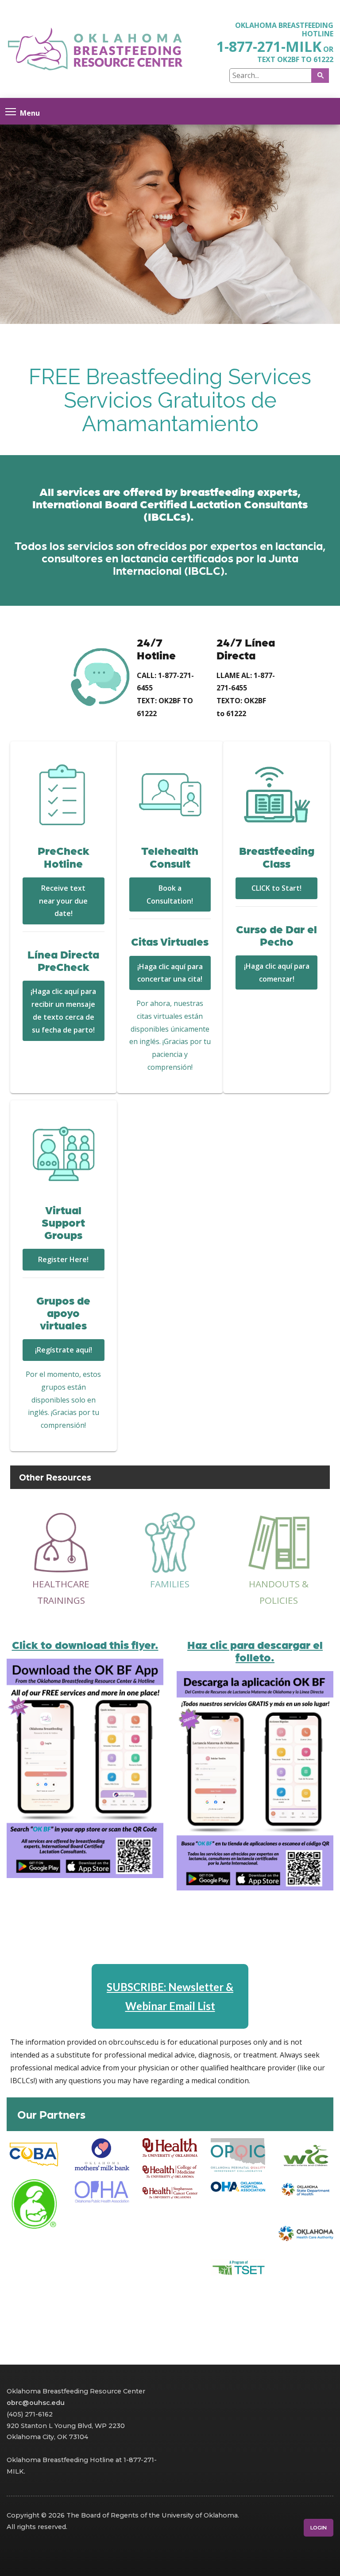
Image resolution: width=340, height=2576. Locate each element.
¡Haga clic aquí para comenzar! (277, 972)
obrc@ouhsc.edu (36, 2403)
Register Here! (63, 1259)
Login (319, 2528)
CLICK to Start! (276, 888)
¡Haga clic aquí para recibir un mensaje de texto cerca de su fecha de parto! (63, 1010)
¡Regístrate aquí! (64, 1350)
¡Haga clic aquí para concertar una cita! (170, 973)
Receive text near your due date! (63, 901)
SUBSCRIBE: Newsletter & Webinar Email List (170, 1996)
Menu (30, 112)
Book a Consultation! (170, 894)
